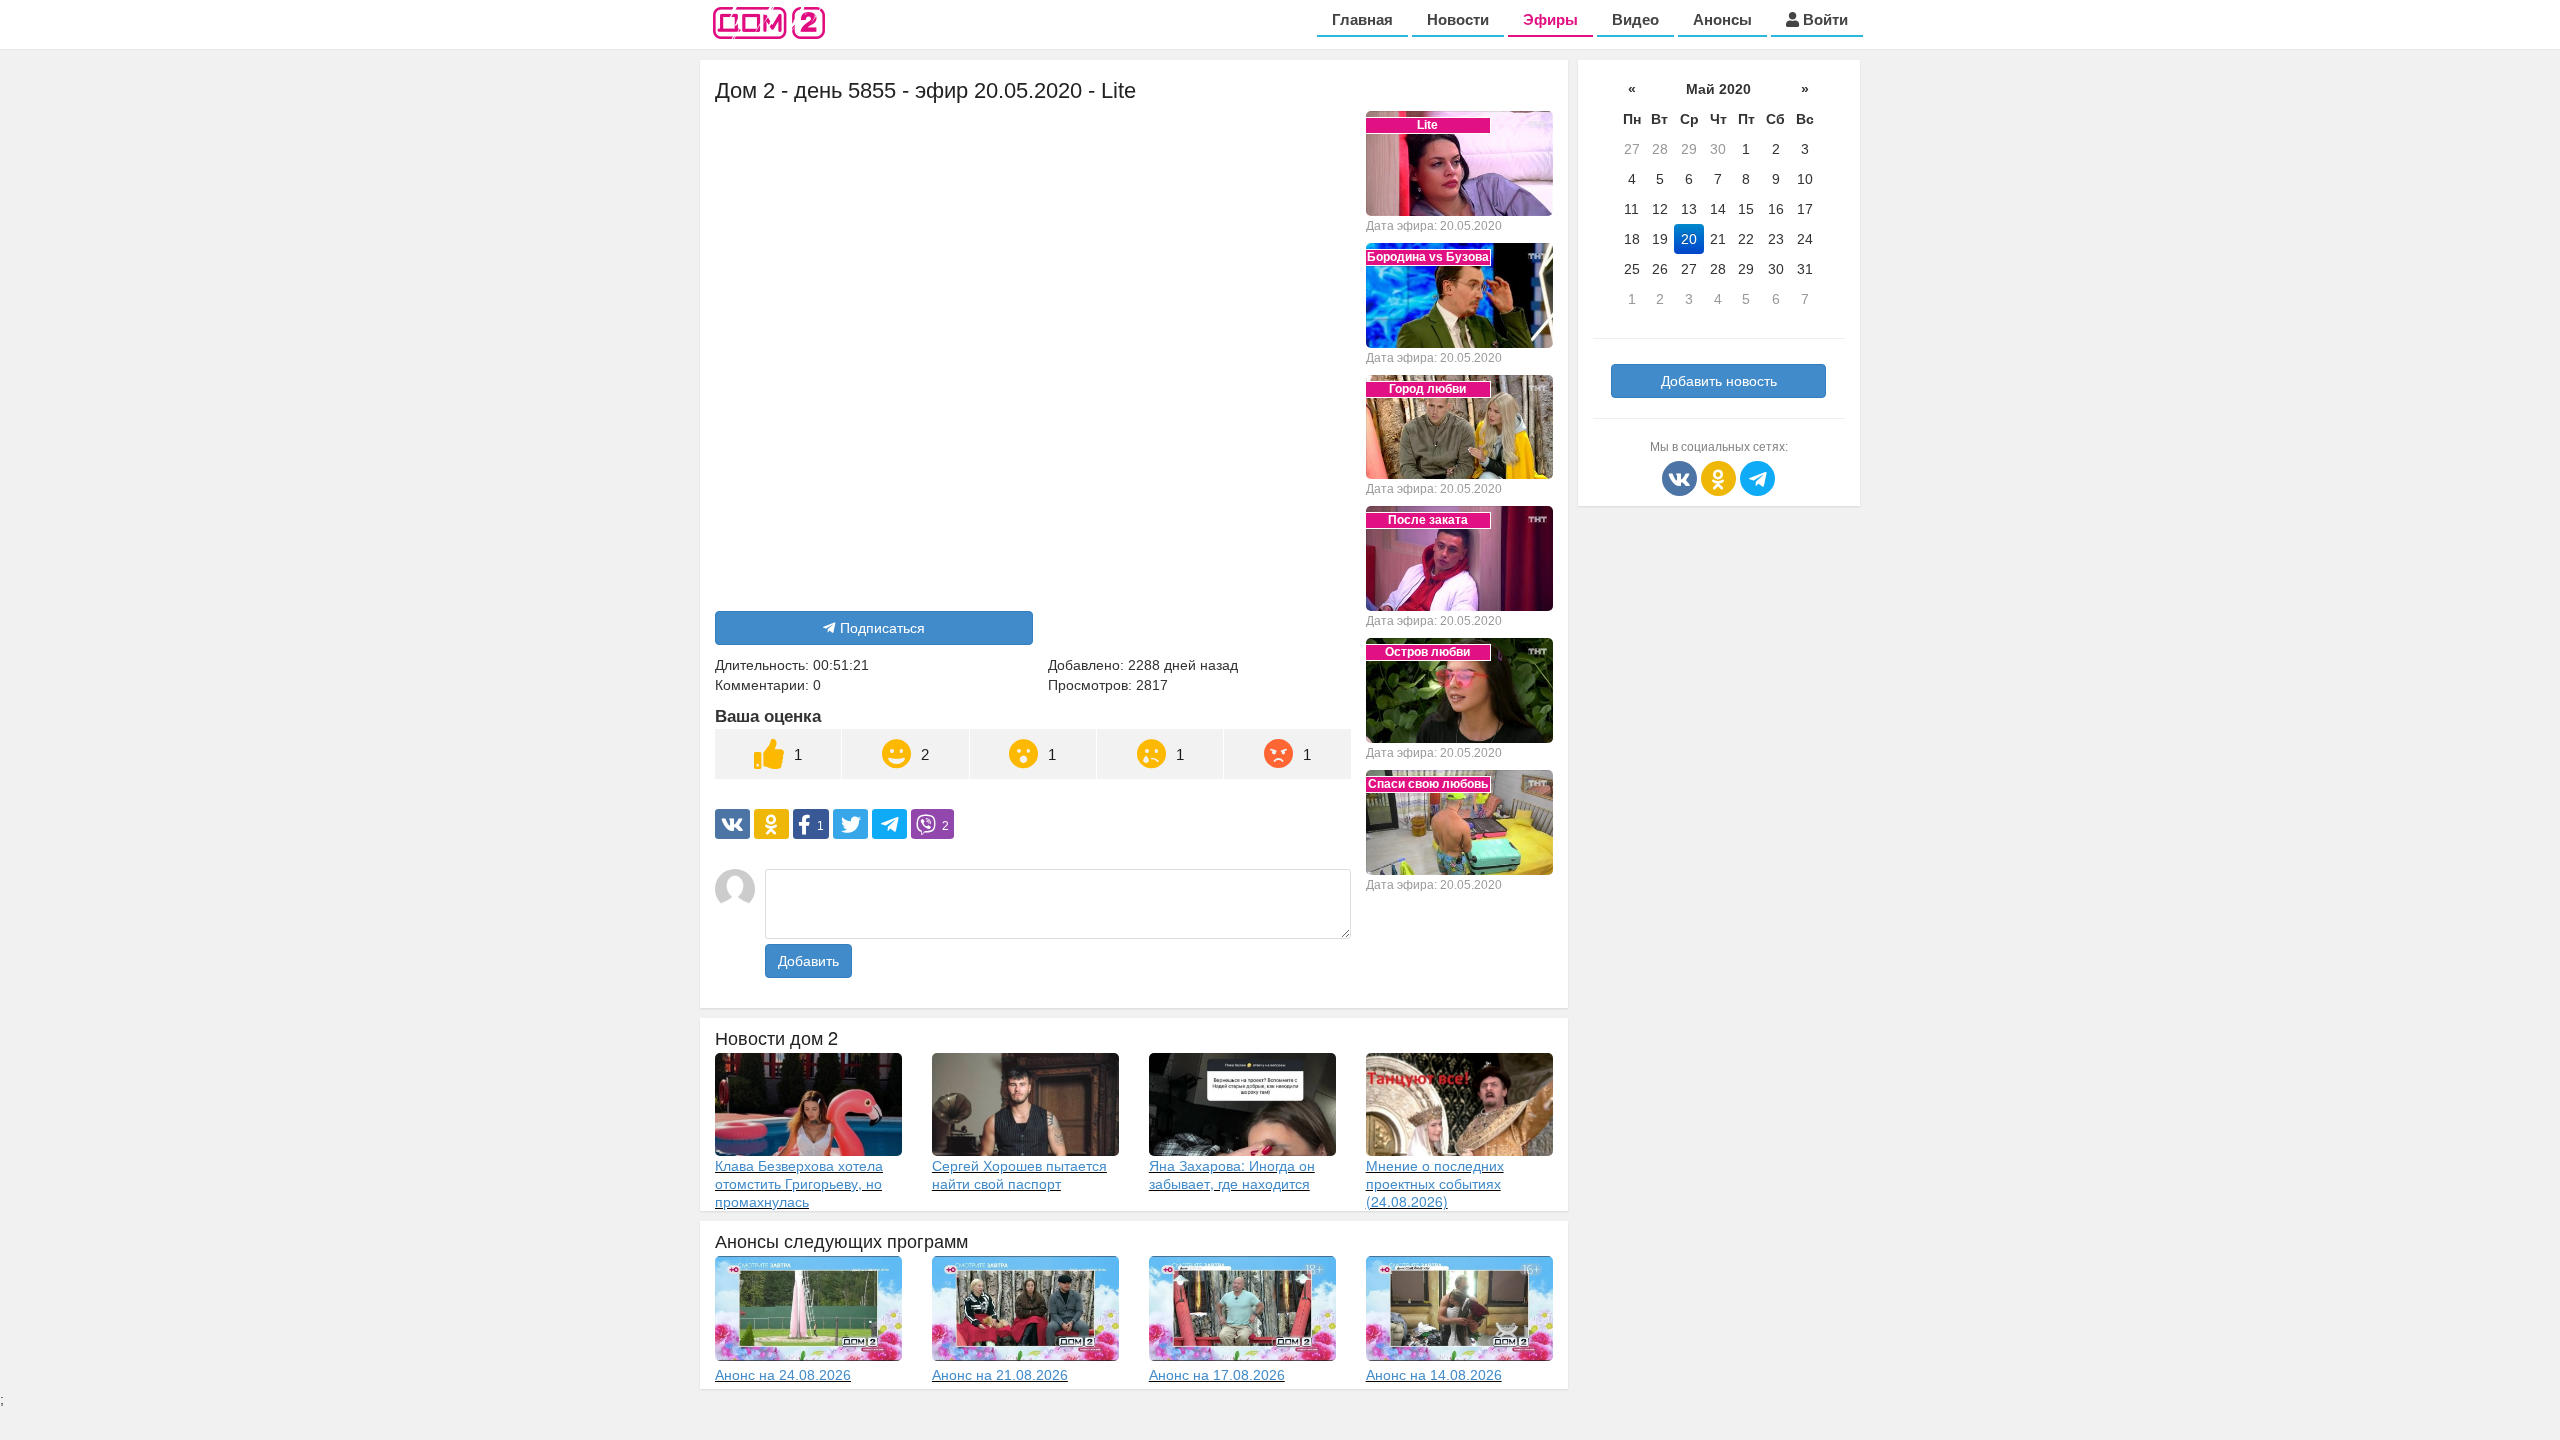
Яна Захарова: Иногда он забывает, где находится (1232, 1174)
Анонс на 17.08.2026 (1217, 1375)
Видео (1635, 19)
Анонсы (1722, 19)
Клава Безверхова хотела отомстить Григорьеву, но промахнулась (799, 1183)
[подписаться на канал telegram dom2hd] (1757, 477)
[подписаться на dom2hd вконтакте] (1681, 477)
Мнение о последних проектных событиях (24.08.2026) (1435, 1183)
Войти (1823, 19)
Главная (1362, 19)
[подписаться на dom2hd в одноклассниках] (1720, 477)
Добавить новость (1719, 381)
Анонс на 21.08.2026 (1000, 1375)
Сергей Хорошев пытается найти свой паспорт (1019, 1174)
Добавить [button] (808, 961)
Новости (1458, 19)
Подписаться (882, 628)
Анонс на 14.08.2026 (1434, 1375)
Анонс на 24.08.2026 (783, 1375)
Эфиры (1550, 19)
